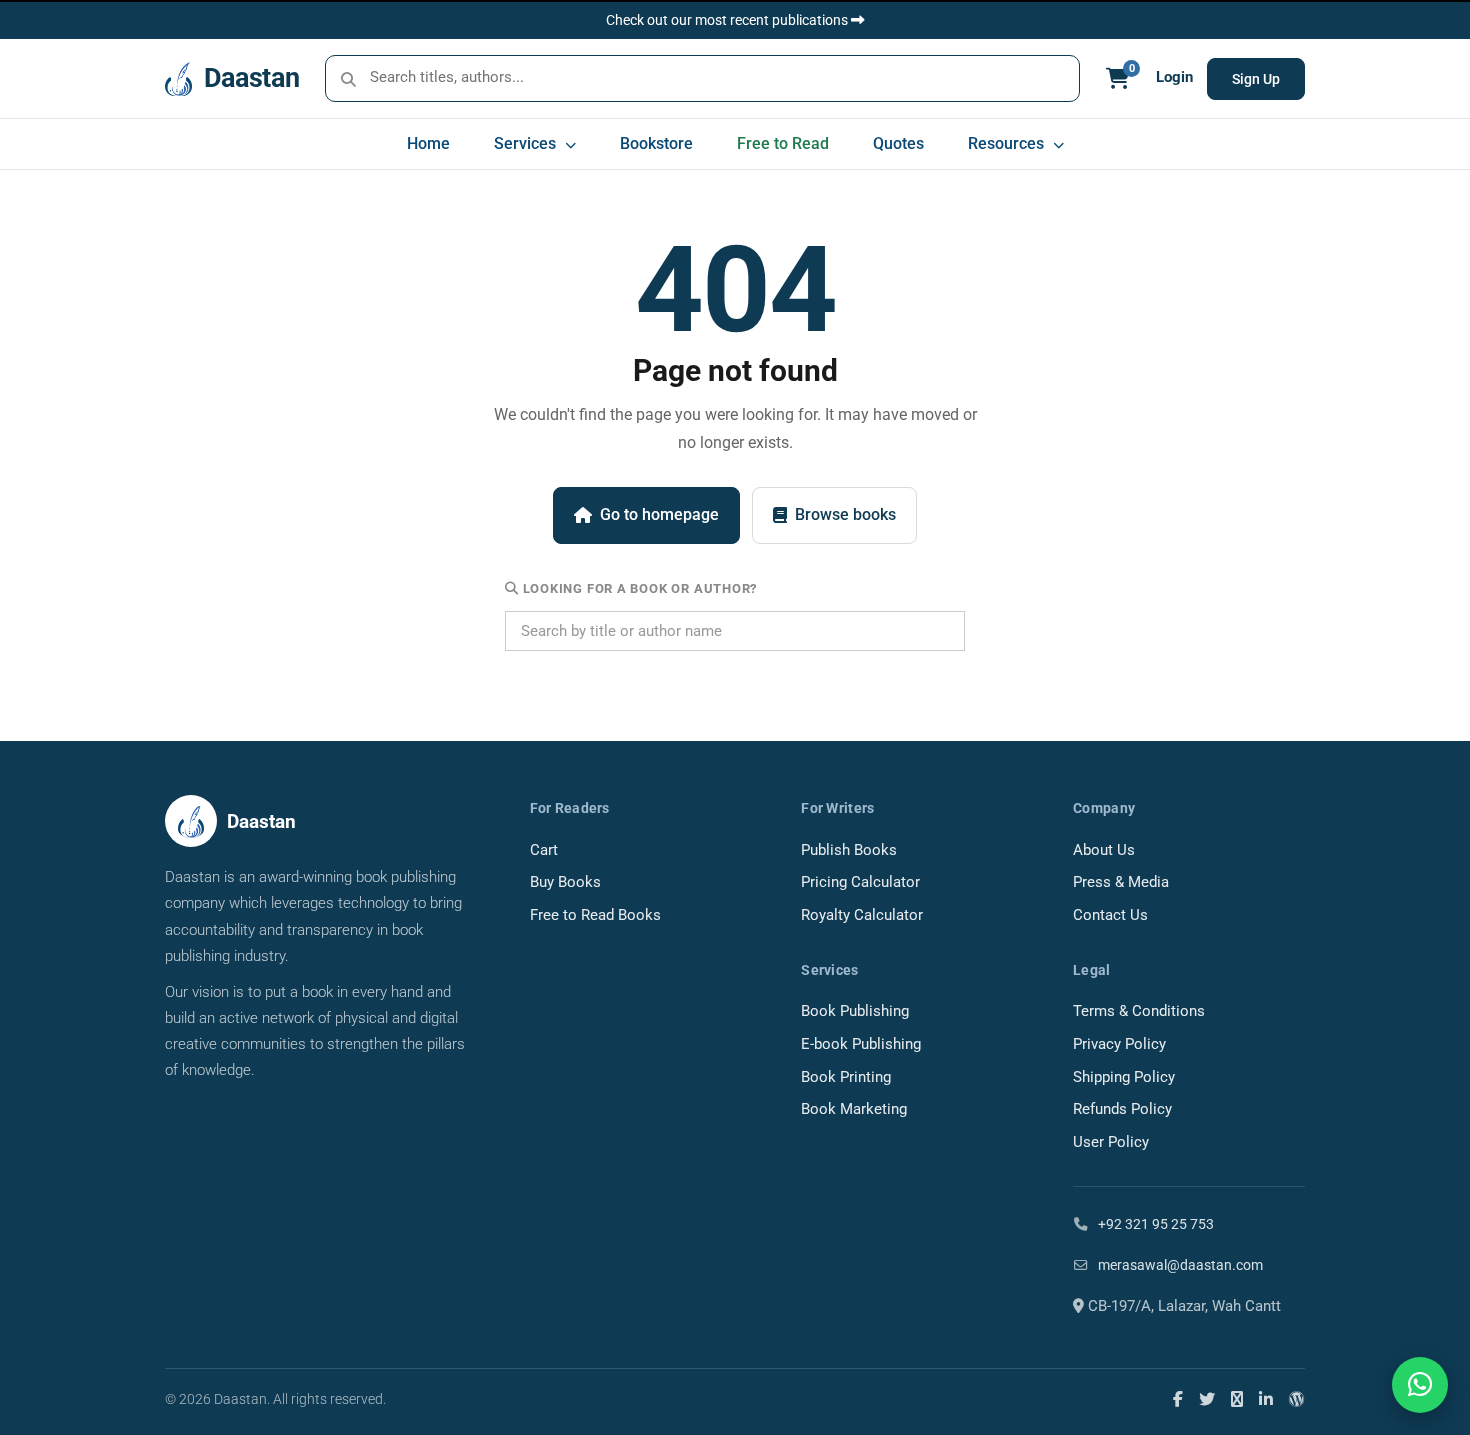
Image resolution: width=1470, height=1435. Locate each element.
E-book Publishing (861, 1044)
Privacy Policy (1119, 1044)
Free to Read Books (595, 915)
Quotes (898, 143)
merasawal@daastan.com (1179, 1265)
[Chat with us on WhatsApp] (1420, 1385)
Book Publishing (855, 1011)
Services (527, 143)
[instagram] (1237, 1399)
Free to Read (783, 143)
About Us (1104, 850)
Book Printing (846, 1077)
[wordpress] (1297, 1399)
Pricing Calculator (860, 882)
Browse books (845, 514)
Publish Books (849, 850)
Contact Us (1110, 915)
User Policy (1111, 1142)
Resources (1008, 143)
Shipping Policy (1124, 1077)
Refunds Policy (1122, 1109)
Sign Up (1256, 79)
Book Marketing (854, 1109)
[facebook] (1178, 1399)
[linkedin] (1266, 1399)
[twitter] (1207, 1399)
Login (1174, 77)
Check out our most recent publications (728, 20)
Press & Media (1121, 882)
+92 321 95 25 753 (1154, 1224)
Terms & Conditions (1139, 1011)
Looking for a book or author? (638, 588)
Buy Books (565, 882)
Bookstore (656, 143)
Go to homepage (659, 514)
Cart (544, 850)
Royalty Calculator (862, 915)
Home (428, 143)
